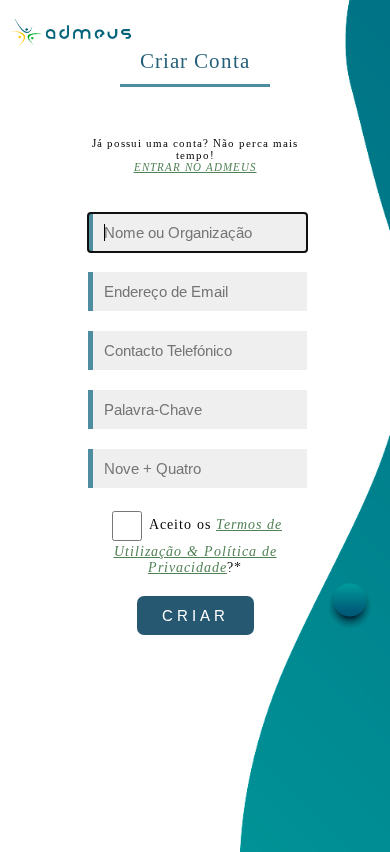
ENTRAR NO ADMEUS (195, 167)
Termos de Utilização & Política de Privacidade (198, 546)
